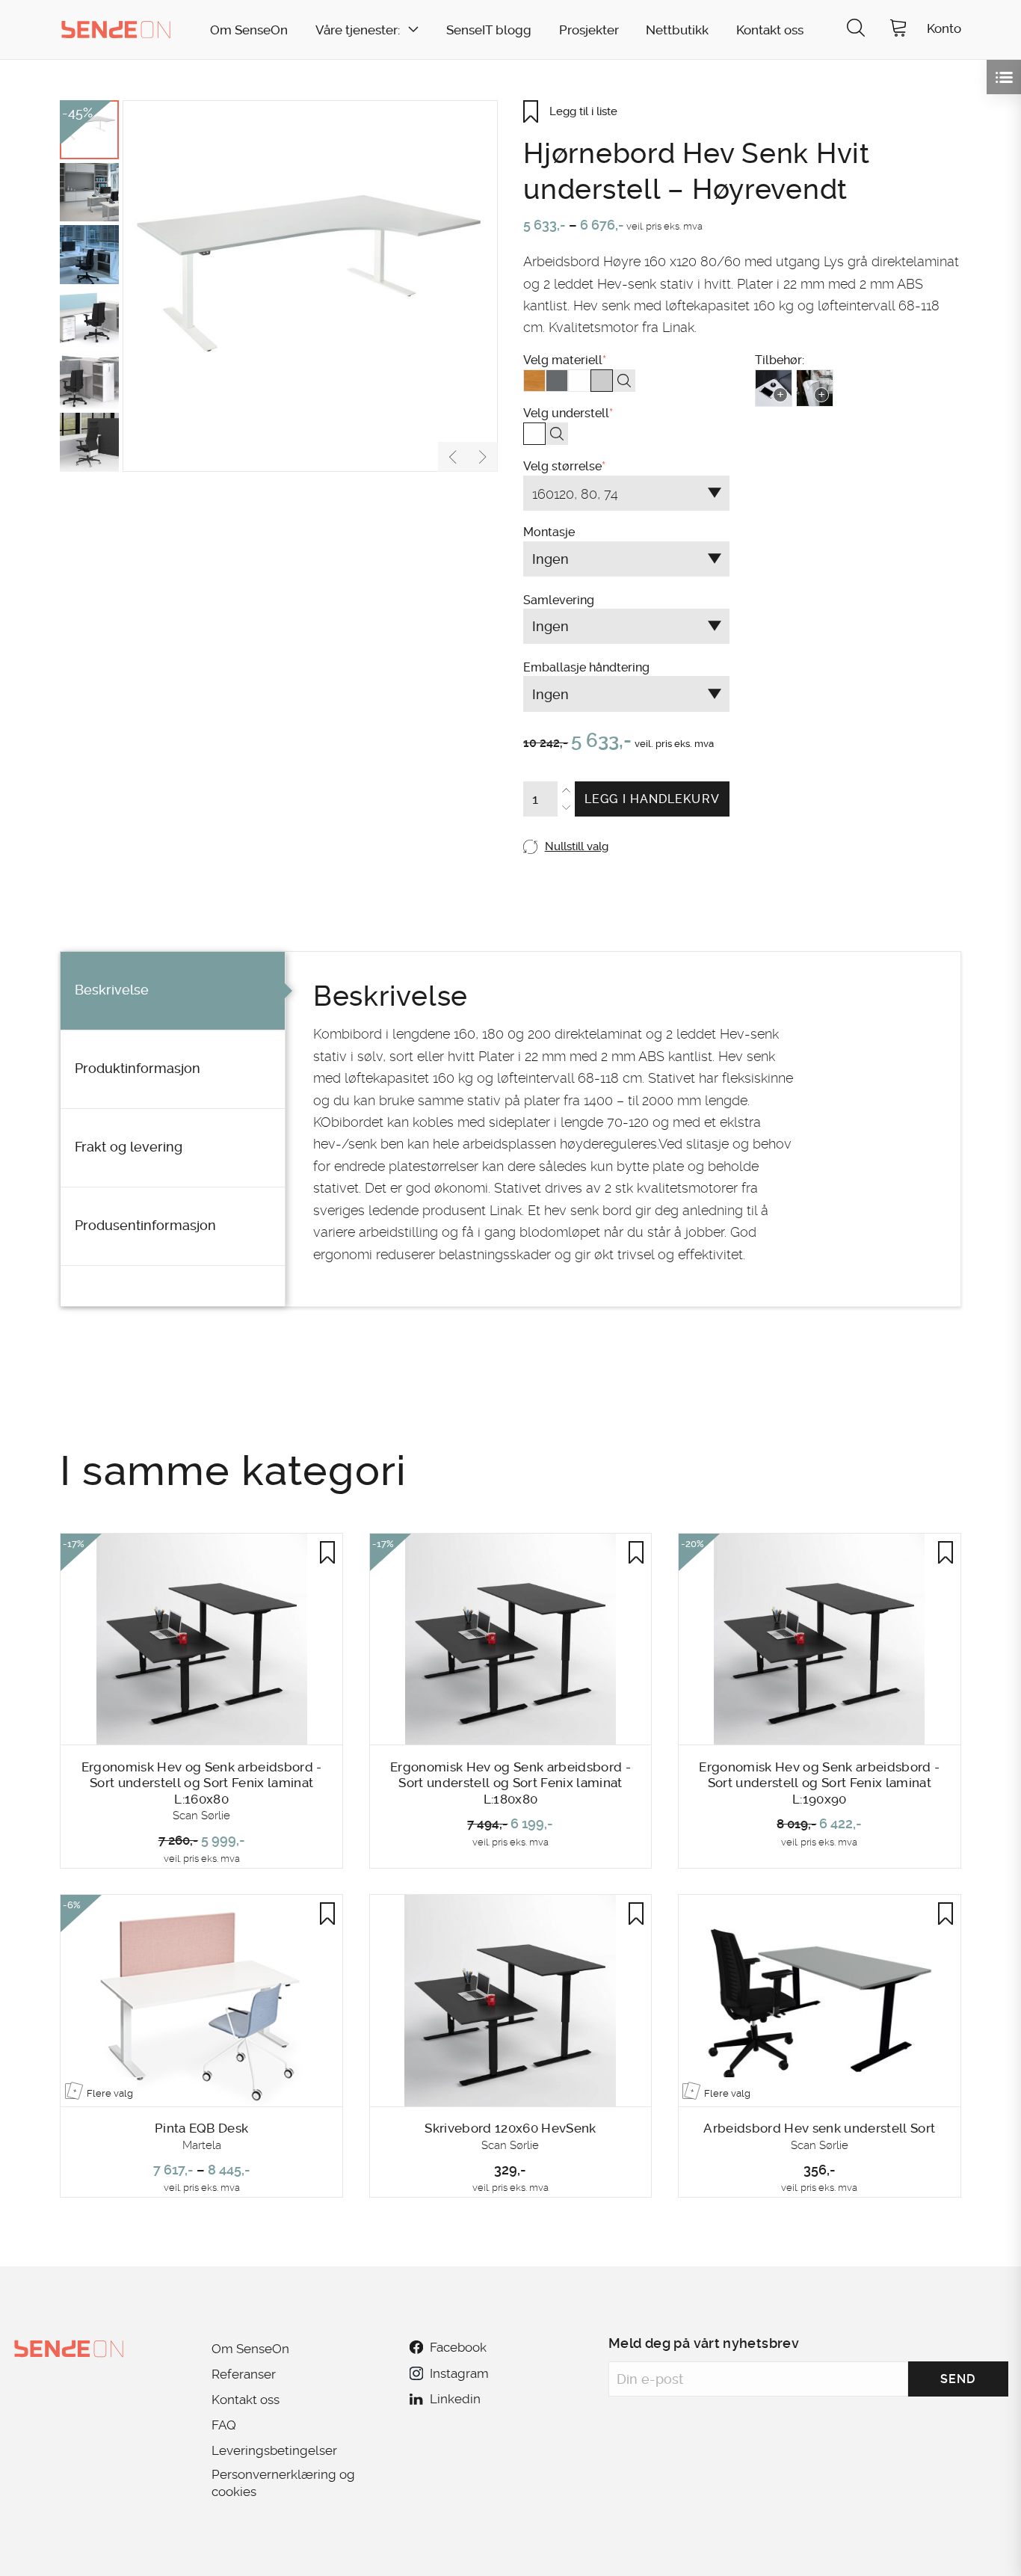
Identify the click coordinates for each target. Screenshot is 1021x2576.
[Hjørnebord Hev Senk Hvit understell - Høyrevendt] (310, 286)
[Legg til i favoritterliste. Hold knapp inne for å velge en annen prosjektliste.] (327, 1552)
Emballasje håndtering (621, 771)
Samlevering (621, 738)
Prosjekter (589, 30)
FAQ (224, 2425)
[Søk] (856, 30)
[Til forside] (116, 29)
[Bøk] (534, 381)
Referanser (244, 2374)
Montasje (621, 703)
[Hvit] (579, 381)
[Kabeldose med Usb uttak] (774, 388)
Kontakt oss (770, 30)
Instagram (459, 2373)
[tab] (173, 991)
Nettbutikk (677, 30)
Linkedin (455, 2399)
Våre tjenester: (358, 30)
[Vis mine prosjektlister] (1004, 77)
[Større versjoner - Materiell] (624, 381)
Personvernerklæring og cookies (283, 2483)
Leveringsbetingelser (274, 2450)
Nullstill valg (576, 846)
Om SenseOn (249, 30)
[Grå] (557, 381)
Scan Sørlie (201, 1816)
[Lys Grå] (602, 381)
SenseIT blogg (489, 30)
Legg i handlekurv (652, 799)
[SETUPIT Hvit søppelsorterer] (815, 388)
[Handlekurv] (898, 30)
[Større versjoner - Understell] (557, 434)
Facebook (458, 2347)
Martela (202, 2145)
